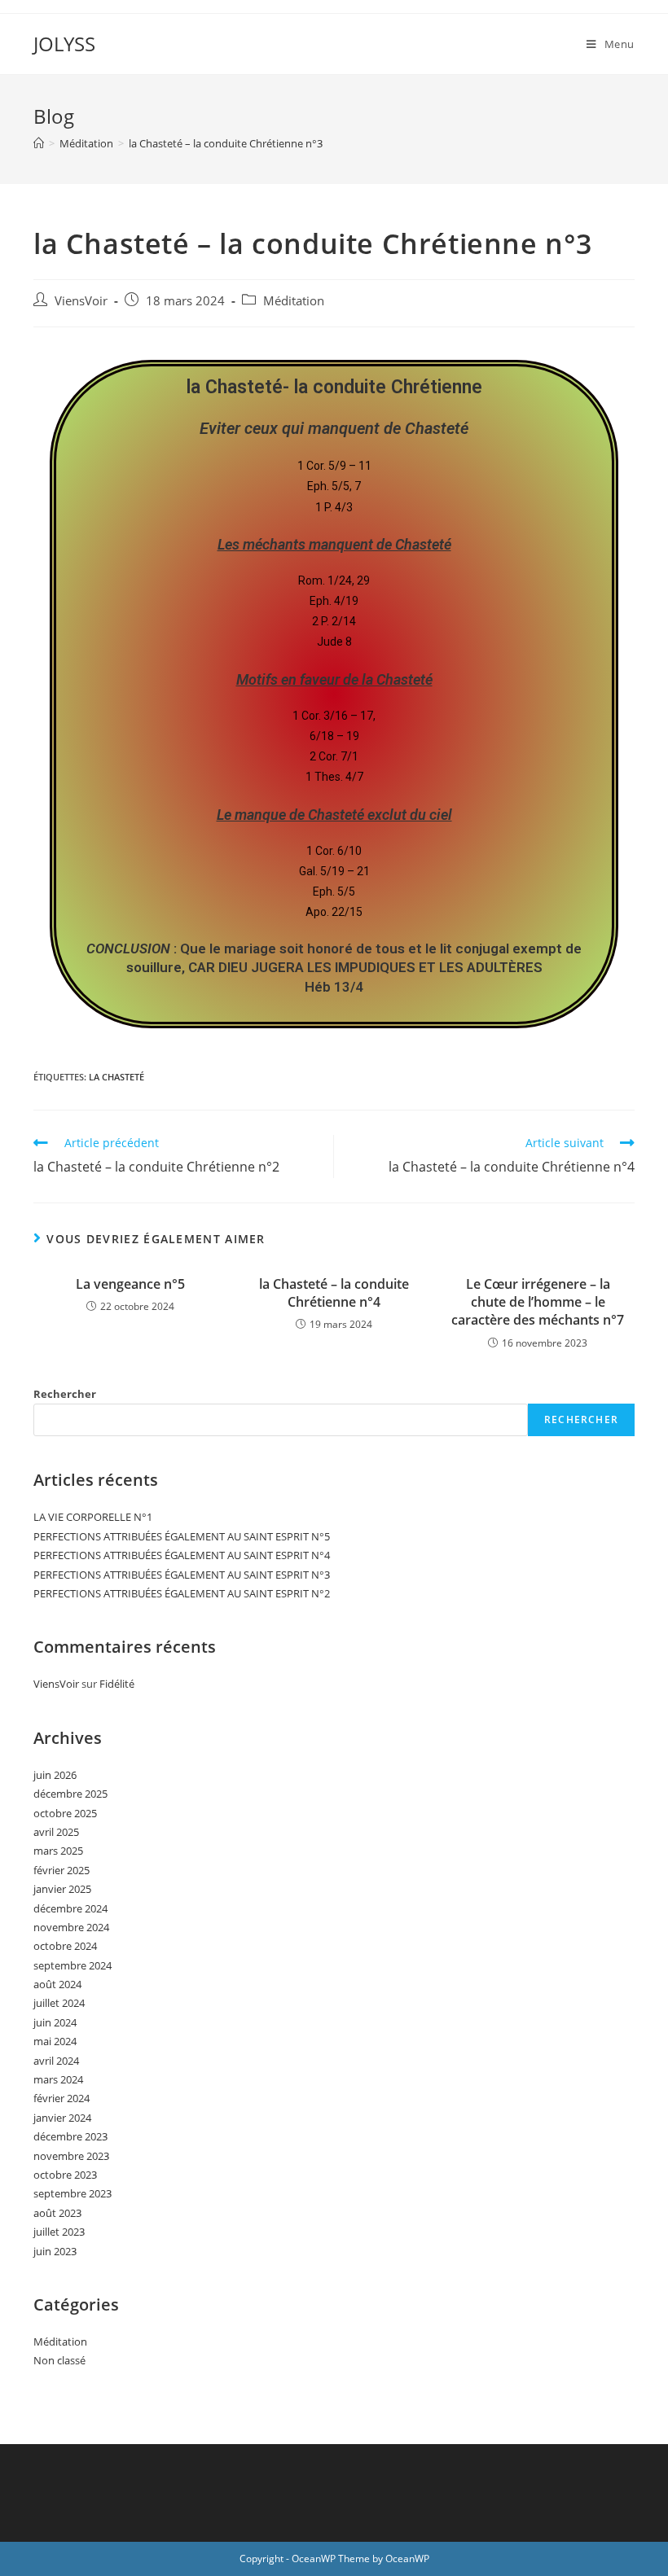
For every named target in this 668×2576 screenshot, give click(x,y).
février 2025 (62, 1870)
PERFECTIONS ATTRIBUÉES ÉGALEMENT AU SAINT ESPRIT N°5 (182, 1536)
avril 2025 (56, 1832)
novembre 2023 (71, 2156)
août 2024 (57, 1984)
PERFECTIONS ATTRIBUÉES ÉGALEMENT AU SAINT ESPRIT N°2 (182, 1593)
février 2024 (62, 2098)
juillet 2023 (59, 2232)
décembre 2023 (70, 2136)
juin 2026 (55, 1775)
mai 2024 (55, 2041)
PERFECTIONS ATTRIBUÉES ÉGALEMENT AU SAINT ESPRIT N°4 (182, 1555)
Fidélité (117, 1684)
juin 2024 (55, 2022)
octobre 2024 (65, 1946)
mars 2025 (58, 1851)
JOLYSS (64, 44)
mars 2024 (58, 2079)
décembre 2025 (70, 1794)
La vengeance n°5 (130, 1284)
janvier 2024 (62, 2118)
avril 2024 (56, 2061)
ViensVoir (81, 301)
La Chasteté (116, 1077)
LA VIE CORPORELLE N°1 (93, 1517)
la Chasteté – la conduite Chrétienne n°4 (334, 1293)
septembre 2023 (73, 2193)
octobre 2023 (65, 2175)
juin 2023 (55, 2251)
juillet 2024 (59, 2003)
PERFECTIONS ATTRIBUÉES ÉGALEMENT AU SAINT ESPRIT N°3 (182, 1575)
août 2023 (57, 2213)
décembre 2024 (70, 1908)
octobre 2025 (65, 1813)
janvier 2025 (62, 1889)
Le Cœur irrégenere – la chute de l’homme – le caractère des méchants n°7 (538, 1302)
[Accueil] (39, 143)
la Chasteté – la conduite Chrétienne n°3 (226, 143)
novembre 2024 (71, 1927)
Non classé (59, 2360)
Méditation (294, 301)
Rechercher (65, 1394)
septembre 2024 (73, 1965)
